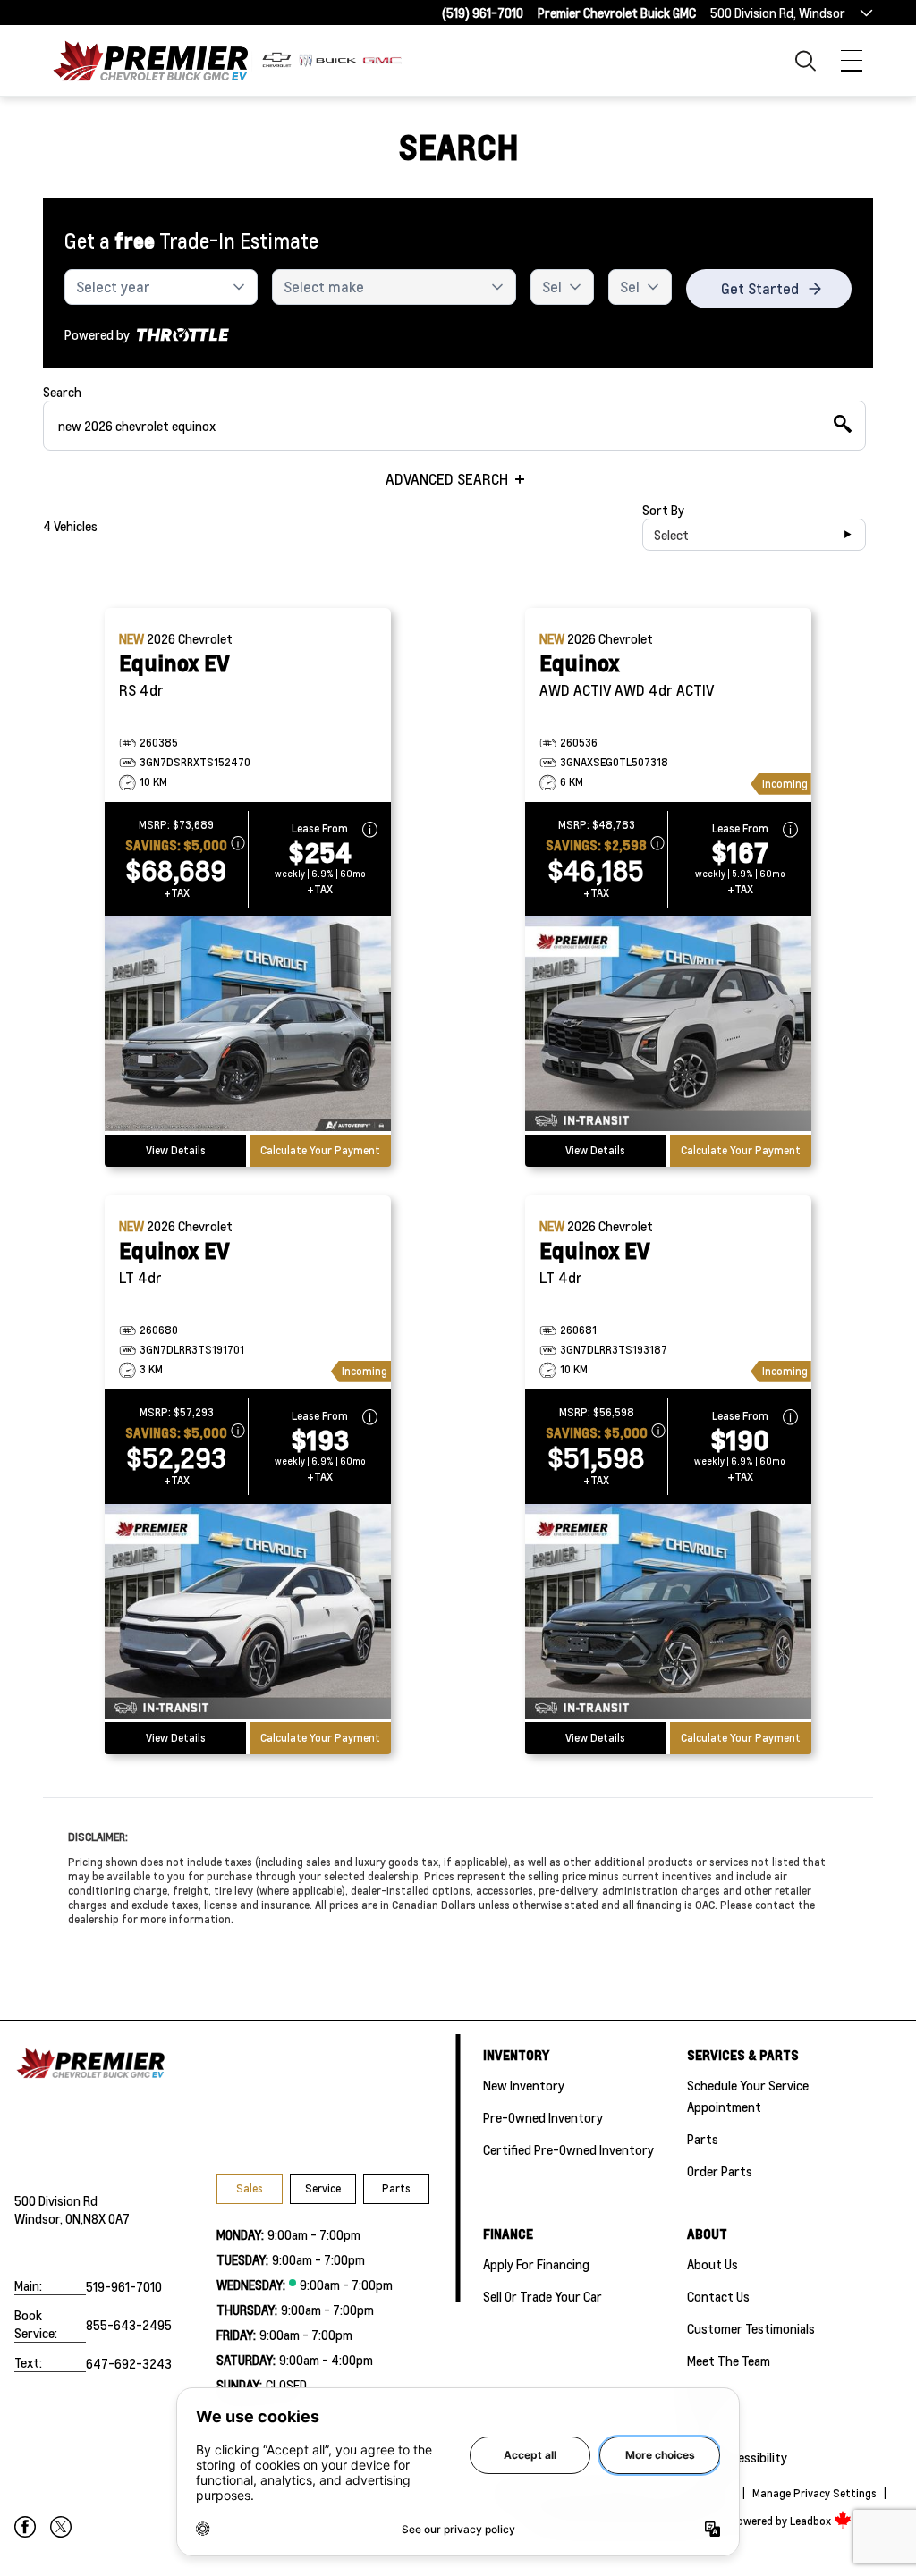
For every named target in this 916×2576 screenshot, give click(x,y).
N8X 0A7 (106, 2218)
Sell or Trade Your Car (543, 2296)
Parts (396, 2188)
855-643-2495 (129, 2325)
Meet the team (729, 2361)
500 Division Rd (56, 2200)
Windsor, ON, (49, 2218)
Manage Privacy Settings (814, 2493)
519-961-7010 (124, 2286)
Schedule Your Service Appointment (748, 2096)
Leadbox (812, 2521)
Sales (250, 2188)
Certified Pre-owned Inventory (568, 2149)
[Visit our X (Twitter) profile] (61, 2527)
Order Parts (720, 2171)
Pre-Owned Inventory (543, 2117)
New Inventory (524, 2085)
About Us (712, 2264)
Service (323, 2188)
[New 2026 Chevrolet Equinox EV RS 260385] (248, 1026)
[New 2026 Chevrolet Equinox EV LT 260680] (248, 1613)
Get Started (760, 288)
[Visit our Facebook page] (25, 2527)
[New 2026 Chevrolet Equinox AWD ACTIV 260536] (668, 1026)
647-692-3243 (129, 2363)
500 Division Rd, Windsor (778, 13)
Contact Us (718, 2296)
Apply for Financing (536, 2264)
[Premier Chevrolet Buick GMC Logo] (150, 60)
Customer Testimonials (751, 2328)
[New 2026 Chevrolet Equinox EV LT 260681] (668, 1613)
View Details (176, 1150)
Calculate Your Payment (320, 1150)
